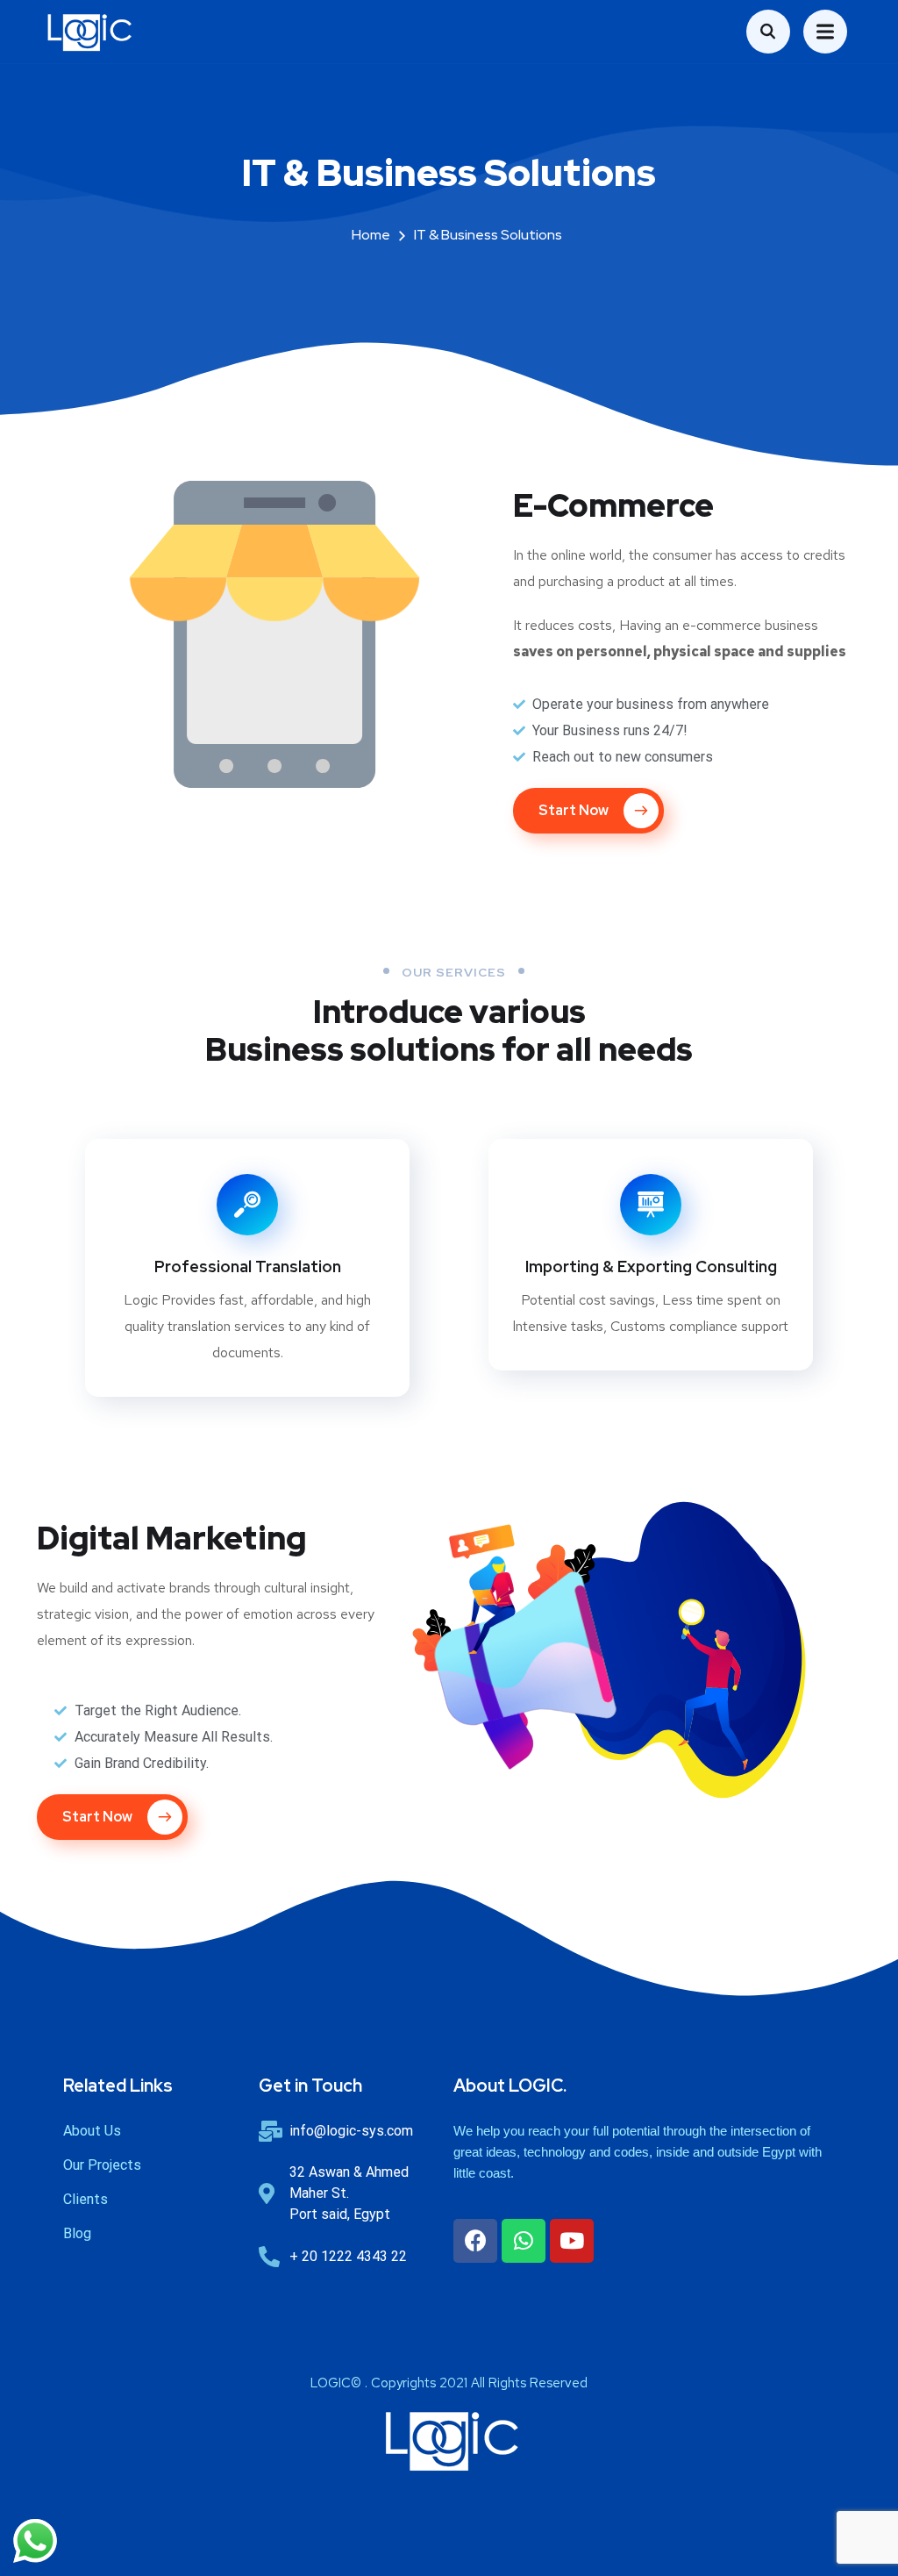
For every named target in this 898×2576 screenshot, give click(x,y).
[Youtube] (572, 2241)
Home (371, 235)
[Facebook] (475, 2241)
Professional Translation (248, 1267)
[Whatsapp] (524, 2241)
